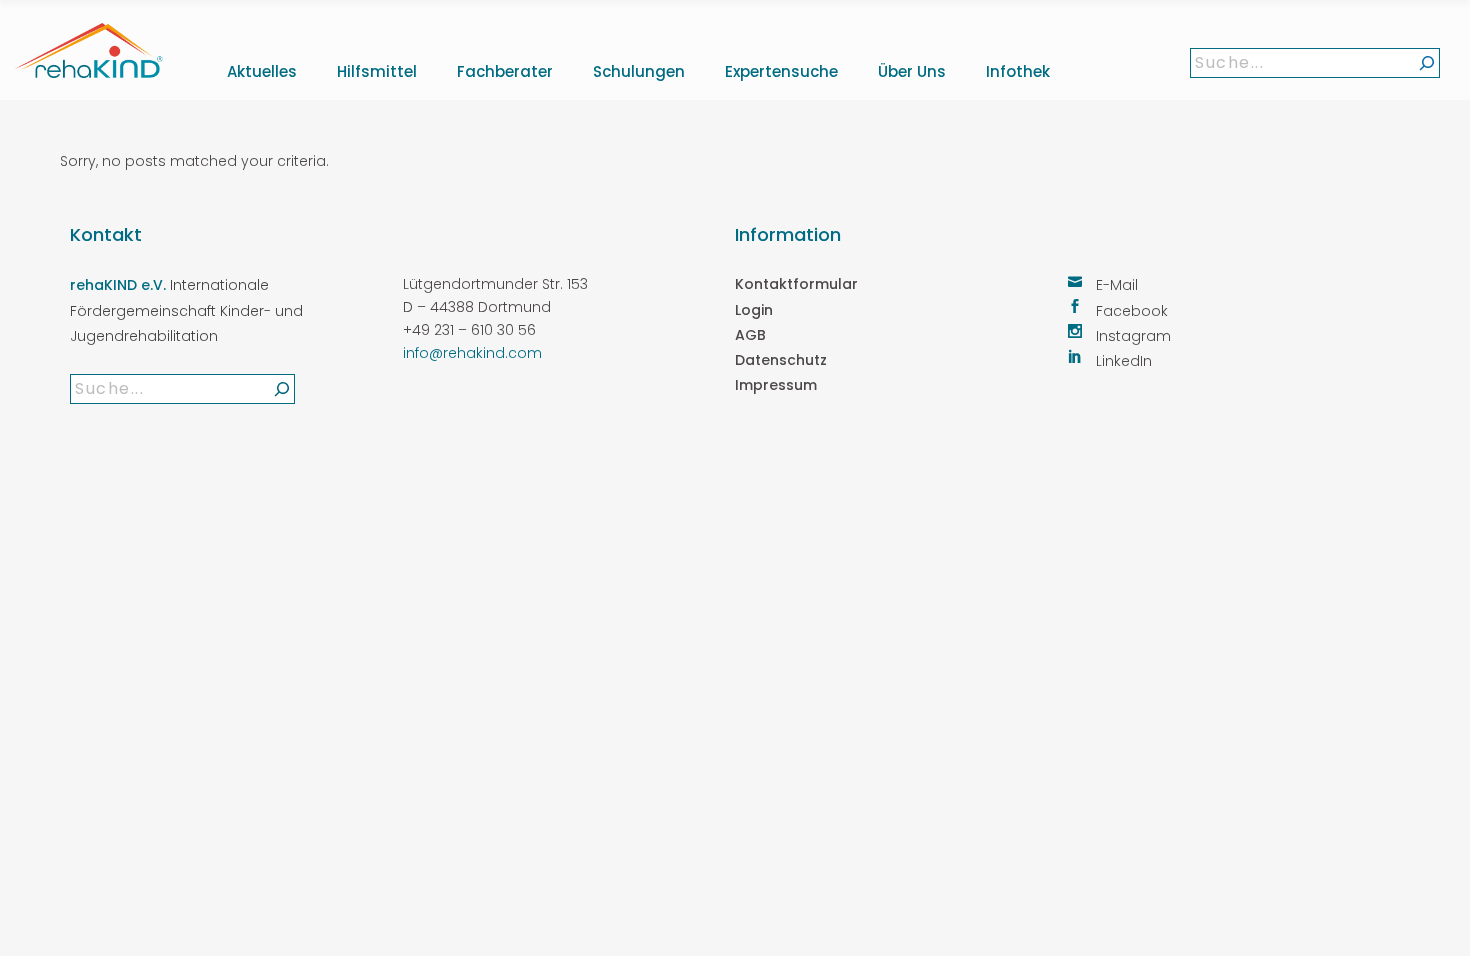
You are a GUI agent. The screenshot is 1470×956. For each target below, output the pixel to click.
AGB (750, 335)
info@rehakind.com (472, 353)
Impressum (776, 385)
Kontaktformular (796, 284)
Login (754, 310)
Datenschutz (781, 360)
